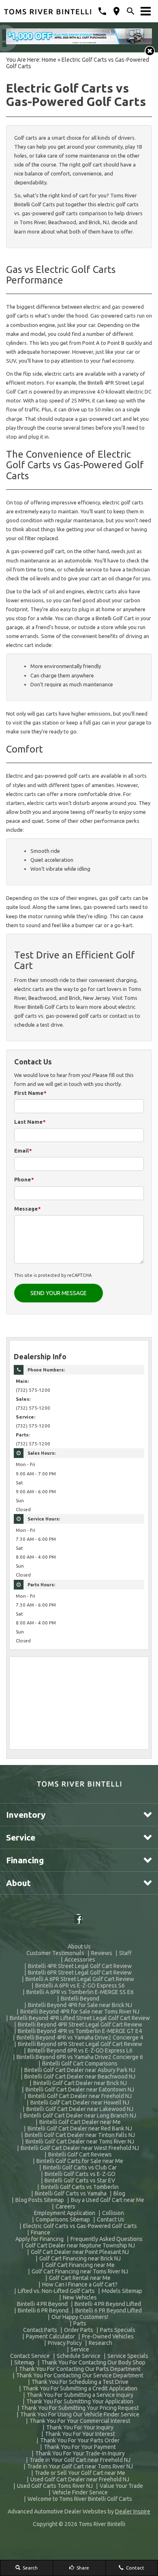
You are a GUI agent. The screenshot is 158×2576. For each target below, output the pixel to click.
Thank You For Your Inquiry (80, 2427)
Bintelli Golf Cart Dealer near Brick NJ (80, 2083)
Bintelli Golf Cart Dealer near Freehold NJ (80, 2096)
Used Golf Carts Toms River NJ (55, 2486)
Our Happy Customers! (80, 2317)
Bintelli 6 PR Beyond (43, 2310)
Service (80, 2349)
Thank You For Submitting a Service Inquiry (80, 2395)
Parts (80, 2323)
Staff (125, 1953)
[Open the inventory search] (131, 11)
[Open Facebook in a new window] (79, 1919)
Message (28, 1209)
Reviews (102, 1953)
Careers (65, 2206)
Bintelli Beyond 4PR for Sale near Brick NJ (80, 2005)
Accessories (80, 1960)
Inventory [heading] (26, 1815)
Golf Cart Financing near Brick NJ (80, 2258)
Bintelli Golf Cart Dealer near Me (80, 2122)
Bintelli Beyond (80, 1999)
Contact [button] (135, 2568)
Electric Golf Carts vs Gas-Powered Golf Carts (80, 2226)
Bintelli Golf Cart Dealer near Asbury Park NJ (80, 2070)
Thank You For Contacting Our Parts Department (80, 2369)
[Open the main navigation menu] (146, 11)
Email (23, 1151)
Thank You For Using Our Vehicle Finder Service (80, 2414)
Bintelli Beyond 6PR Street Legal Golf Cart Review (80, 2044)
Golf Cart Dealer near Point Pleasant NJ (80, 2252)
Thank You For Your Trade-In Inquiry (80, 2453)
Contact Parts (40, 2330)
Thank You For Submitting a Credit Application (80, 2388)
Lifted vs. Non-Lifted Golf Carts (56, 2291)
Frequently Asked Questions (107, 2239)
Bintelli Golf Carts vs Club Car (80, 2167)
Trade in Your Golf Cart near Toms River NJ (80, 2466)
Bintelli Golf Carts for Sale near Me (80, 2161)
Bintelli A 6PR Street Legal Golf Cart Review (80, 1979)
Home (49, 60)
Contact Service (30, 2356)
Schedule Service (79, 2356)
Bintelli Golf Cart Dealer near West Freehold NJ (80, 2148)
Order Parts (79, 2330)
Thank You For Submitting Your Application (80, 2401)
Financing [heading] (25, 1860)
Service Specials (128, 2356)
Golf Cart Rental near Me (80, 2278)
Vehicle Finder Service (80, 2492)
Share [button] (82, 2568)
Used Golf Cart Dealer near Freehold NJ (80, 2479)
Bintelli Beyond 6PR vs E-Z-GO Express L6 (80, 2050)
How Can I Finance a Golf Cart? (80, 2284)
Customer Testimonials (55, 1953)
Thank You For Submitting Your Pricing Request (80, 2408)
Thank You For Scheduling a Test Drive (80, 2382)
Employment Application (65, 2213)
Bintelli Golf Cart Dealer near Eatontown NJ (80, 2089)
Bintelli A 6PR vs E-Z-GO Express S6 (80, 1986)
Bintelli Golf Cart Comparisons (80, 2063)
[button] (150, 51)
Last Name (30, 1122)
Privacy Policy (65, 2343)
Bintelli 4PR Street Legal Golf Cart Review (80, 1966)
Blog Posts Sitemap (40, 2200)
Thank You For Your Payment (80, 2447)
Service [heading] (21, 1837)
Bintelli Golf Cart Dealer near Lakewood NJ (80, 2109)
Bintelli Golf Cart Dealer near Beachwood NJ (80, 2076)
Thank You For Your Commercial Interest (80, 2421)
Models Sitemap (122, 2291)
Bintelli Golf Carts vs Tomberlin (80, 2187)
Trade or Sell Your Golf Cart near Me (80, 2473)
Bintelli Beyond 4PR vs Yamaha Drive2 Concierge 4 (80, 2037)
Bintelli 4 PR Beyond (42, 2304)
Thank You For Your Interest (80, 2434)
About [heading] (18, 1883)
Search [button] (30, 2568)
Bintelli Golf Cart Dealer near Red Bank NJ (80, 2128)
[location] (116, 11)
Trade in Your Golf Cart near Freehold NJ (80, 2460)
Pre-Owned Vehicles (108, 2336)
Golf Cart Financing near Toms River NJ (80, 2271)
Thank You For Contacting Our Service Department (80, 2375)
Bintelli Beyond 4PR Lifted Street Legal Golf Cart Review (80, 2018)
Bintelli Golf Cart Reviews (80, 2154)
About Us (79, 1947)
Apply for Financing (39, 2239)
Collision (113, 2213)
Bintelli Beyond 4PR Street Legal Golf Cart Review (80, 2024)
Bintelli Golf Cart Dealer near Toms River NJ (80, 2141)
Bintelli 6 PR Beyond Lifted (109, 2310)
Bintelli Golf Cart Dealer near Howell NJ (80, 2102)
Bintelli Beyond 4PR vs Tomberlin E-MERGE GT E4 (80, 2031)
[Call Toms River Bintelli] (102, 11)
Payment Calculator (50, 2336)
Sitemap (24, 2362)
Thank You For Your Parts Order (80, 2440)
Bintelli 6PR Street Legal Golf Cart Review (80, 1973)
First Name (30, 1093)
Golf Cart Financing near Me (80, 2265)
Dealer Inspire (133, 2511)
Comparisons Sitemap (63, 2219)
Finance (41, 2232)
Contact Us (111, 2219)
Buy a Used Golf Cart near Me (108, 2200)
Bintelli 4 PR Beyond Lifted (108, 2304)
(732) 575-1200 (33, 1390)
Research (100, 2343)
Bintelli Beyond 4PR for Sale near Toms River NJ (80, 2011)
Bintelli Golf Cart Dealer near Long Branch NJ (80, 2115)
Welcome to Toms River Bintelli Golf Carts (80, 2499)
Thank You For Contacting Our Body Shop (93, 2362)
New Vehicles (80, 2297)
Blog (119, 2193)
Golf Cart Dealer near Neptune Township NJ (80, 2245)
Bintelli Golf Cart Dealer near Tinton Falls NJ (80, 2135)
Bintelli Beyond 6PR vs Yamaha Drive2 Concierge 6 (80, 2057)
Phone (24, 1179)
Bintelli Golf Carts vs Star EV (80, 2180)
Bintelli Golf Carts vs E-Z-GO (80, 2174)
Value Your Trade (121, 2486)
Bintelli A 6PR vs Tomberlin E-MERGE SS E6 (80, 1992)
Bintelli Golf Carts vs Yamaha (71, 2193)
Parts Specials (118, 2330)
